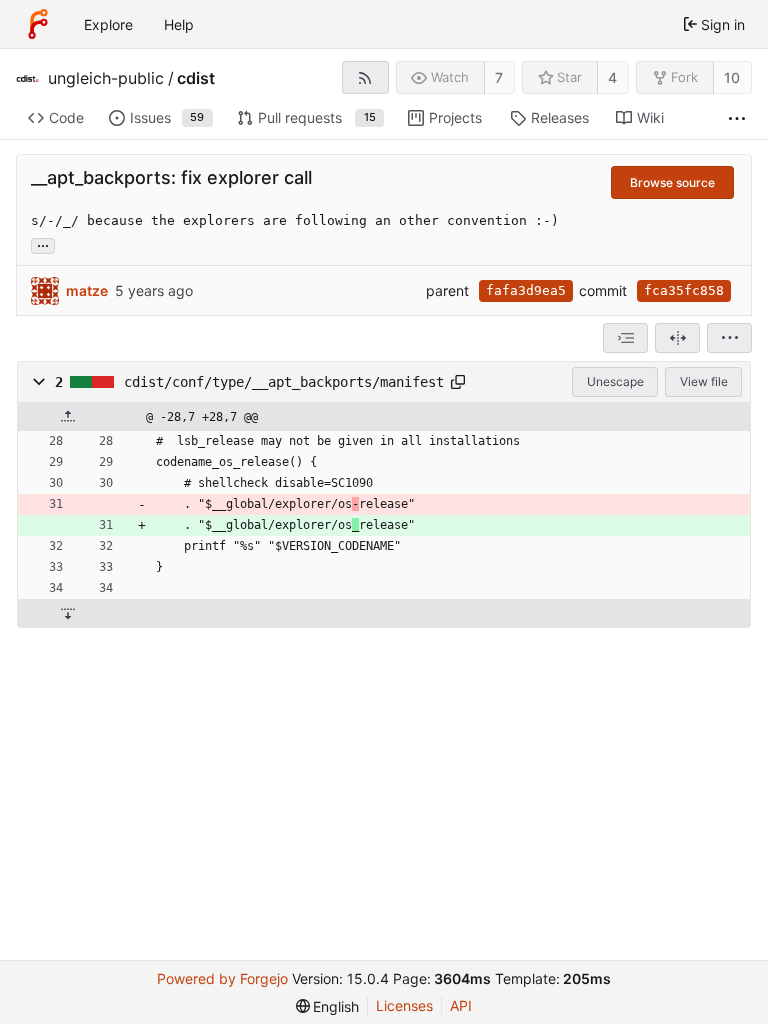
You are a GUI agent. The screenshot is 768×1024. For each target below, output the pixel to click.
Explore (108, 24)
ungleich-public (106, 78)
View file (704, 381)
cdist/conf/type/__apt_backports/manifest (284, 382)
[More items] (737, 118)
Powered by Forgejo (222, 978)
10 (732, 77)
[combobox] (625, 338)
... (43, 244)
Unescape (615, 381)
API (461, 1005)
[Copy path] (458, 382)
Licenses (404, 1005)
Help (179, 24)
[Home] (38, 24)
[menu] (729, 338)
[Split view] (677, 338)
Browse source (672, 182)
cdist (196, 78)
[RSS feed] (365, 77)
